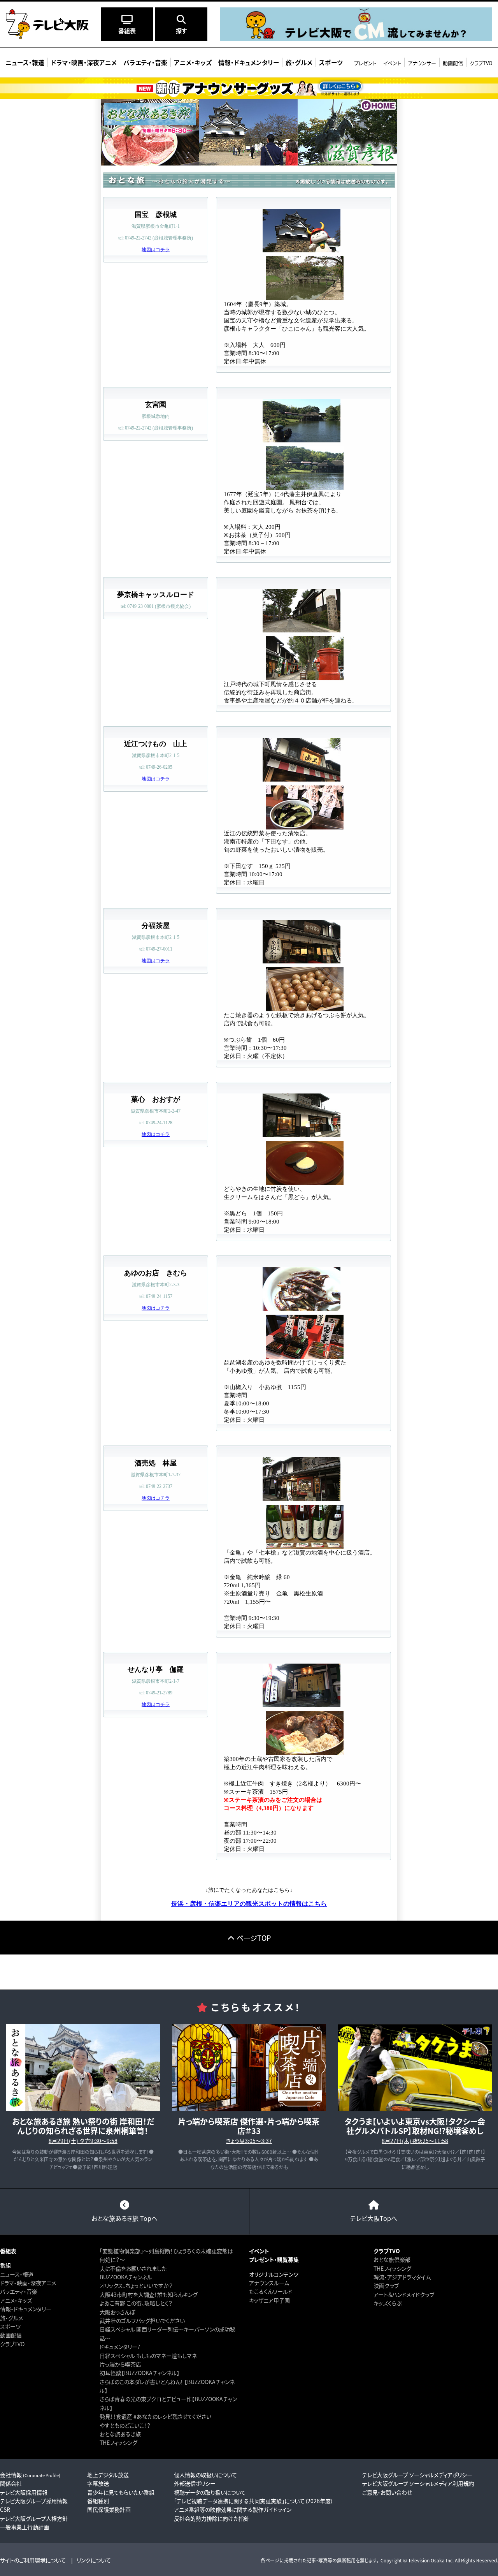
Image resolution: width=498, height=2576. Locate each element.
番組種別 (98, 2501)
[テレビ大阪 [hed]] (47, 24)
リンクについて (94, 2560)
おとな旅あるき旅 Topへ (124, 2218)
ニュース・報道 (17, 2274)
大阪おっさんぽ (117, 2312)
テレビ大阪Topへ (374, 2218)
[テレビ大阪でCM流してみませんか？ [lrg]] (356, 37)
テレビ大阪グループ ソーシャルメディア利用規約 (418, 2483)
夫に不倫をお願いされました (133, 2268)
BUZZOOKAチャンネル (126, 2277)
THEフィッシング (118, 2442)
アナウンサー (422, 63)
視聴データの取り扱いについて (210, 2492)
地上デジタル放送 (108, 2475)
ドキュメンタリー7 (120, 2347)
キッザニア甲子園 (269, 2300)
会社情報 (30, 2475)
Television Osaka (426, 2560)
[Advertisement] (249, 1972)
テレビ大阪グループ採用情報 (34, 2501)
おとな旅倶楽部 (392, 2259)
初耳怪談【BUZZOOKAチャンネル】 (139, 2373)
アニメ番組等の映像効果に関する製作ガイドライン (233, 2509)
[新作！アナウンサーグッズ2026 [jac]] (249, 88)
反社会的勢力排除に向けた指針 (212, 2518)
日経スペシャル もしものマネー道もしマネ (148, 2356)
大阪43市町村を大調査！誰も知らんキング (149, 2294)
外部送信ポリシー (195, 2483)
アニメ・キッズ (16, 2300)
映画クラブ (386, 2285)
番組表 (8, 2251)
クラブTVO (481, 63)
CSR (5, 2509)
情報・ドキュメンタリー (26, 2309)
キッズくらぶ (388, 2303)
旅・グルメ (11, 2318)
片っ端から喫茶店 (120, 2364)
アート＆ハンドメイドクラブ (404, 2294)
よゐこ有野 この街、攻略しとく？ (136, 2303)
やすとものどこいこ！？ (125, 2425)
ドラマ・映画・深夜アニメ (28, 2283)
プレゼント (365, 63)
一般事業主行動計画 (25, 2527)
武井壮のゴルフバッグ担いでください (142, 2321)
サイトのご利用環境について (33, 2560)
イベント (392, 63)
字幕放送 (98, 2483)
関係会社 (11, 2483)
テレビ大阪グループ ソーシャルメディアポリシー (417, 2475)
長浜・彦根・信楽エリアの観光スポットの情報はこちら (249, 1904)
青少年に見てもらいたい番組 (121, 2492)
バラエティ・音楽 (19, 2291)
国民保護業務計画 (109, 2509)
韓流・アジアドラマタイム (402, 2277)
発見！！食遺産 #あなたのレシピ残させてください (155, 2416)
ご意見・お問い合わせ (387, 2492)
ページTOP (254, 1938)
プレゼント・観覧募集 (274, 2259)
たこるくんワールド (271, 2291)
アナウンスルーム (269, 2283)
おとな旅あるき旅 (120, 2434)
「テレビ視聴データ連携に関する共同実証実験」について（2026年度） (254, 2501)
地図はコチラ (156, 250)
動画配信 (453, 63)
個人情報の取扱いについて (205, 2475)
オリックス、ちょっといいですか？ (136, 2285)
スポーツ (10, 2326)
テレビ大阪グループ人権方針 (34, 2518)
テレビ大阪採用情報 (24, 2492)
